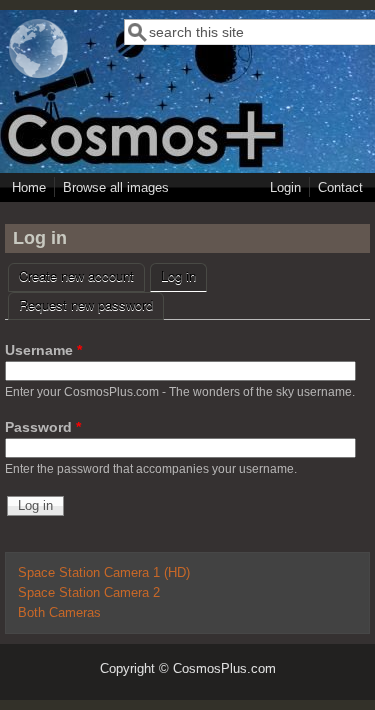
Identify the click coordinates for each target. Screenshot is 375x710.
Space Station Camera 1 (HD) (104, 573)
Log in (184, 275)
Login (285, 187)
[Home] (39, 74)
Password (43, 427)
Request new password (86, 304)
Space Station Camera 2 (89, 593)
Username (43, 350)
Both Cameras (59, 613)
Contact (340, 187)
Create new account (76, 275)
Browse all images (116, 187)
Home (29, 187)
